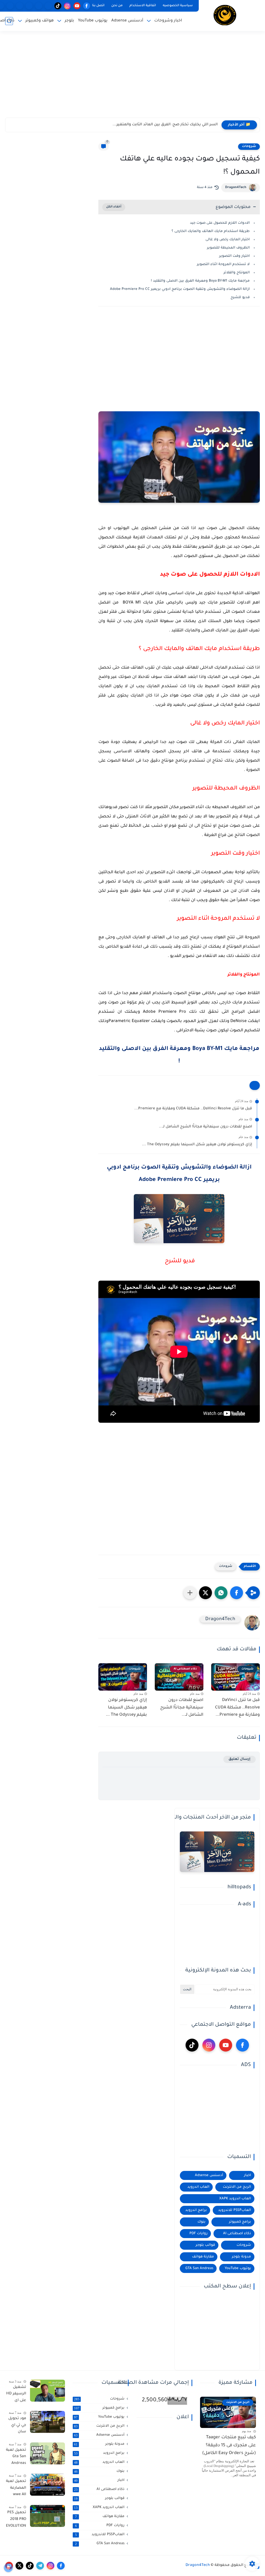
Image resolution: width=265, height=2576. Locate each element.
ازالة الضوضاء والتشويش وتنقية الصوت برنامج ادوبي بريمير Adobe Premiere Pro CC (180, 289)
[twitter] (19, 2566)
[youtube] (77, 6)
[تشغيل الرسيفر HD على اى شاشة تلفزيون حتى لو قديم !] (47, 2391)
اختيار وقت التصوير (234, 256)
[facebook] (87, 6)
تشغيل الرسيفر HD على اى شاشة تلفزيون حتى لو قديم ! (16, 2395)
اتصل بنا (98, 6)
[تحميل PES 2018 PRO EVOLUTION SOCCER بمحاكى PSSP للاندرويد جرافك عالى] (47, 2516)
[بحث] (9, 21)
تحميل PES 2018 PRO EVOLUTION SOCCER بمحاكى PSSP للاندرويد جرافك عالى (16, 2520)
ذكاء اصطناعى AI (237, 2234)
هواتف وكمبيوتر (40, 21)
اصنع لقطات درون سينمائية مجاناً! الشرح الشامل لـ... (205, 1127)
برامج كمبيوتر (240, 2222)
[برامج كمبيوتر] (20, 6)
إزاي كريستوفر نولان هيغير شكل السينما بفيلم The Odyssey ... (197, 1145)
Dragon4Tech (236, 188)
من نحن (117, 6)
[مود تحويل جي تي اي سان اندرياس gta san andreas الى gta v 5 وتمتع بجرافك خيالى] (47, 2422)
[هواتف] (48, 6)
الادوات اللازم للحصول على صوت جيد (219, 223)
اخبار (248, 2175)
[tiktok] (58, 6)
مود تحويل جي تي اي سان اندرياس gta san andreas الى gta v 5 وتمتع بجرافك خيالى (17, 2426)
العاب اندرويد (198, 2187)
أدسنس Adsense (127, 21)
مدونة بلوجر (241, 2257)
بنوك (201, 2222)
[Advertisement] (132, 78)
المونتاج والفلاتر (236, 273)
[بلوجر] (10, 6)
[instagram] (67, 6)
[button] (237, 1593)
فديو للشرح (240, 297)
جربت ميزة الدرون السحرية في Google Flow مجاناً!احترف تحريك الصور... (156, 125)
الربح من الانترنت (237, 2187)
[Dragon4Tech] (225, 15)
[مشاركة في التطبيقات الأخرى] (190, 1593)
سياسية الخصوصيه (178, 6)
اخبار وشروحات (168, 21)
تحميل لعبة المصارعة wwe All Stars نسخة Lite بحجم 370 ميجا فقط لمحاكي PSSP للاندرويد (16, 2489)
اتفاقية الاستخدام (143, 6)
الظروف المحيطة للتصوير (228, 248)
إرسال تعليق (240, 1759)
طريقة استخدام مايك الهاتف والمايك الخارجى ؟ (211, 231)
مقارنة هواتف (203, 2257)
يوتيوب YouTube (93, 21)
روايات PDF (198, 2234)
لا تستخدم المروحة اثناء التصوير (223, 264)
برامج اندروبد (196, 2210)
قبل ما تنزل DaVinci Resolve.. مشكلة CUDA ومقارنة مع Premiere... (193, 1109)
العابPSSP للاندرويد (235, 2210)
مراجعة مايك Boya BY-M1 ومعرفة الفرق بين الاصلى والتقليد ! (200, 281)
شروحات (249, 146)
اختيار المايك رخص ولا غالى (227, 240)
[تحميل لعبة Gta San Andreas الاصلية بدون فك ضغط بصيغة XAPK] (47, 2453)
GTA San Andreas (199, 2268)
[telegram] (40, 2566)
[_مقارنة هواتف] (29, 6)
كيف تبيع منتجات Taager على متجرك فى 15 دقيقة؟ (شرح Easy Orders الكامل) (229, 2446)
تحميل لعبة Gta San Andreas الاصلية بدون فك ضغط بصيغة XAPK (16, 2458)
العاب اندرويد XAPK (235, 2199)
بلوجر (69, 21)
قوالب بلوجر (205, 2245)
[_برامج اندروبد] (39, 6)
